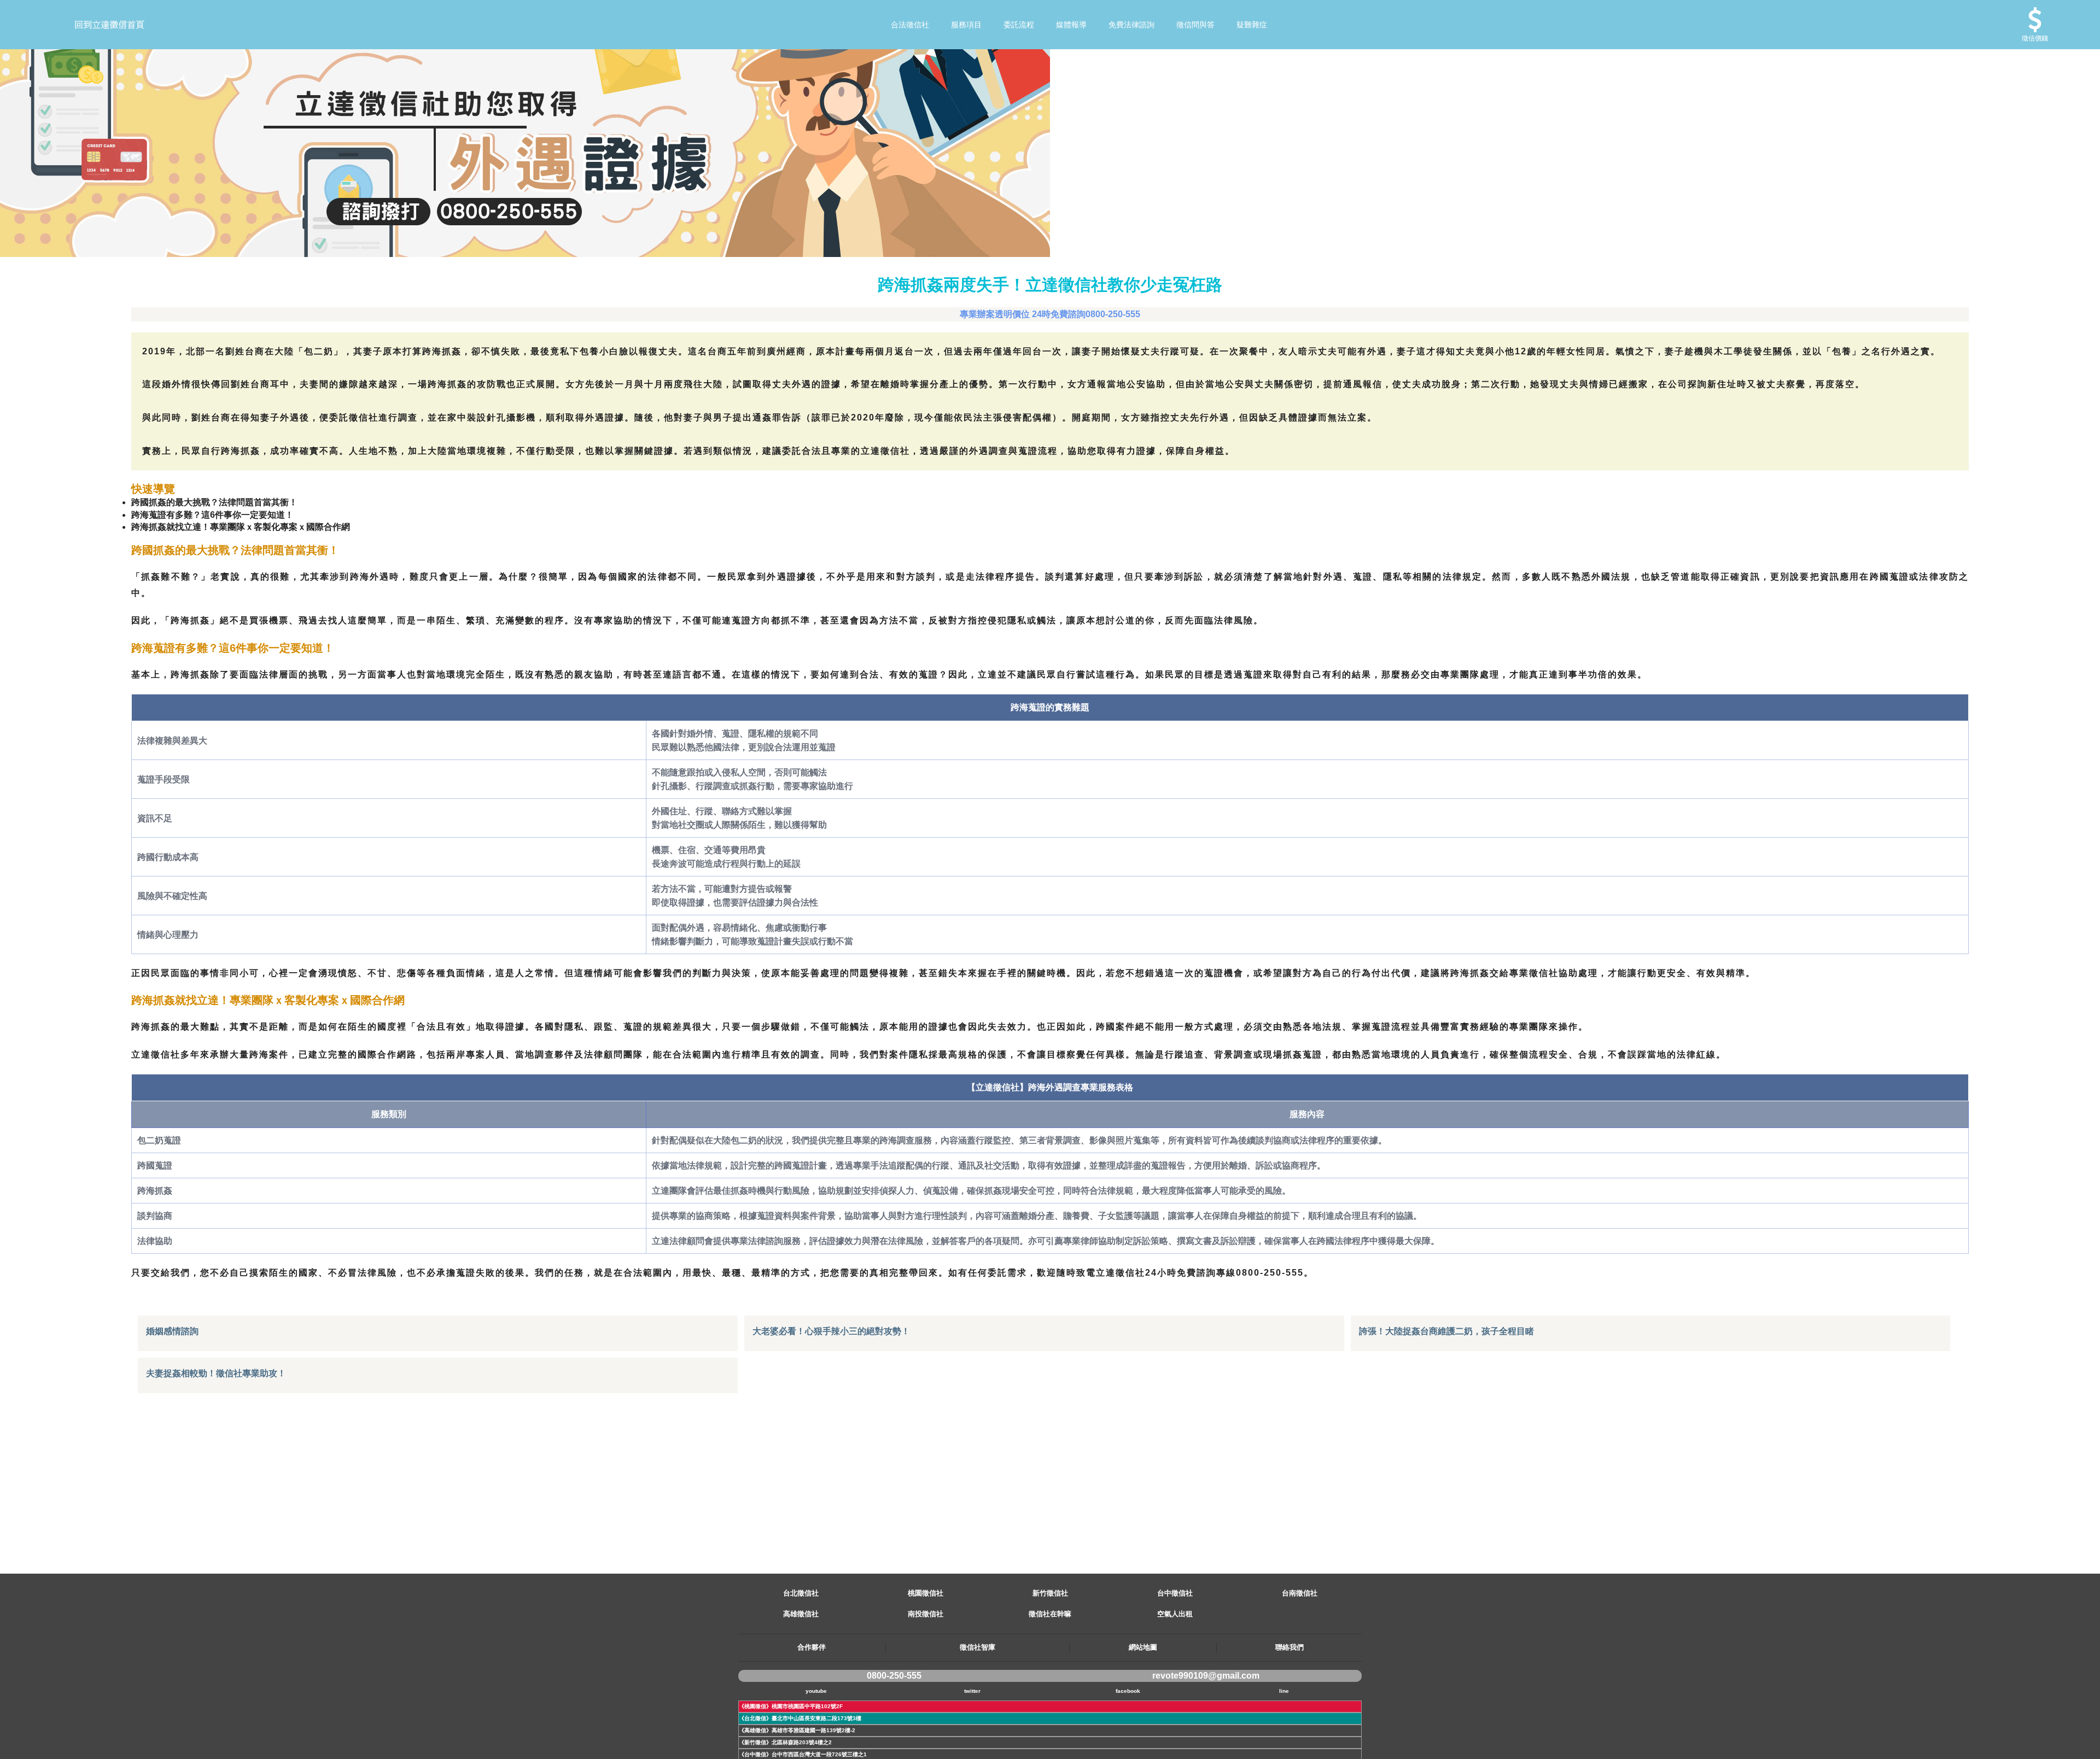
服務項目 (966, 25)
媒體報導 (1071, 25)
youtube (816, 1691)
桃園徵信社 (926, 1593)
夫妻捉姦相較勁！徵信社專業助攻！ (216, 1373)
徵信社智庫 (978, 1647)
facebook (1128, 1691)
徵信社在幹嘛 (1050, 1614)
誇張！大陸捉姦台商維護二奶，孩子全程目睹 (1446, 1331)
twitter (972, 1691)
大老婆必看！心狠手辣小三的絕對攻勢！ (831, 1331)
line (1284, 1691)
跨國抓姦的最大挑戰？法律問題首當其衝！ (214, 502)
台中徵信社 (1175, 1593)
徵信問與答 (1195, 25)
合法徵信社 (910, 25)
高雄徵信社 (801, 1614)
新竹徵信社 (1050, 1593)
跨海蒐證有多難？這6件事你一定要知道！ (212, 515)
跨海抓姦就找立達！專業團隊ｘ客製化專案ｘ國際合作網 (241, 527)
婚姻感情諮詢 (172, 1331)
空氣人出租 (1175, 1614)
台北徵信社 (801, 1593)
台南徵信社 (1300, 1593)
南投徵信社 (926, 1614)
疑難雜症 (1252, 25)
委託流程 (1019, 25)
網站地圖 (1143, 1647)
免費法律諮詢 (1131, 25)
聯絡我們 (1290, 1647)
